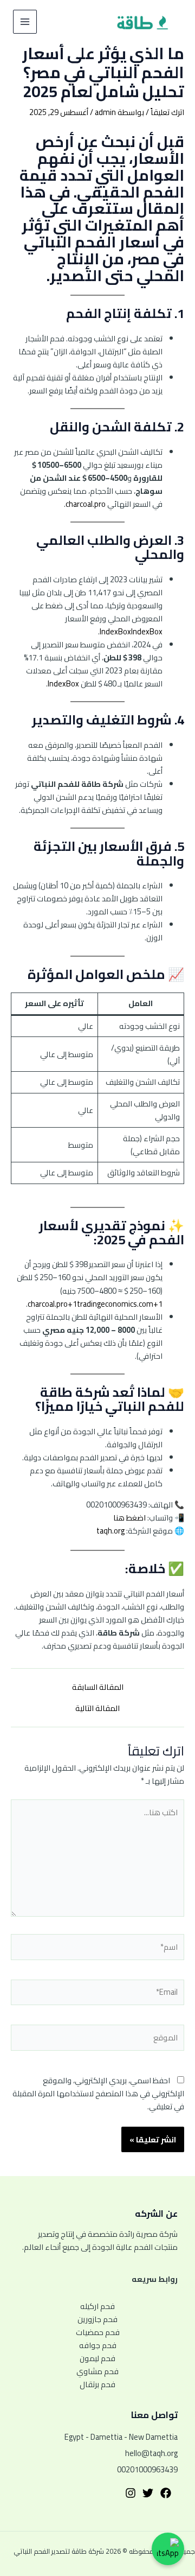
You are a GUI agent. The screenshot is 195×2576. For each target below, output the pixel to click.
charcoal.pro (86, 504)
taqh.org (110, 1531)
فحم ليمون (97, 2358)
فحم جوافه (98, 2345)
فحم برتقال (97, 2384)
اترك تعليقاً (167, 112)
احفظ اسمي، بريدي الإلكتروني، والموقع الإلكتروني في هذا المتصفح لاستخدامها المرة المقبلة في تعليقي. (98, 2093)
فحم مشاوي (97, 2371)
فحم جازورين (97, 2319)
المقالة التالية (97, 1709)
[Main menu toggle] (25, 22)
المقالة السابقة (98, 1687)
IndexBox (115, 631)
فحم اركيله (97, 2306)
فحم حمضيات (98, 2332)
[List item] (166, 2493)
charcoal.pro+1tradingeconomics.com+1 (95, 1304)
